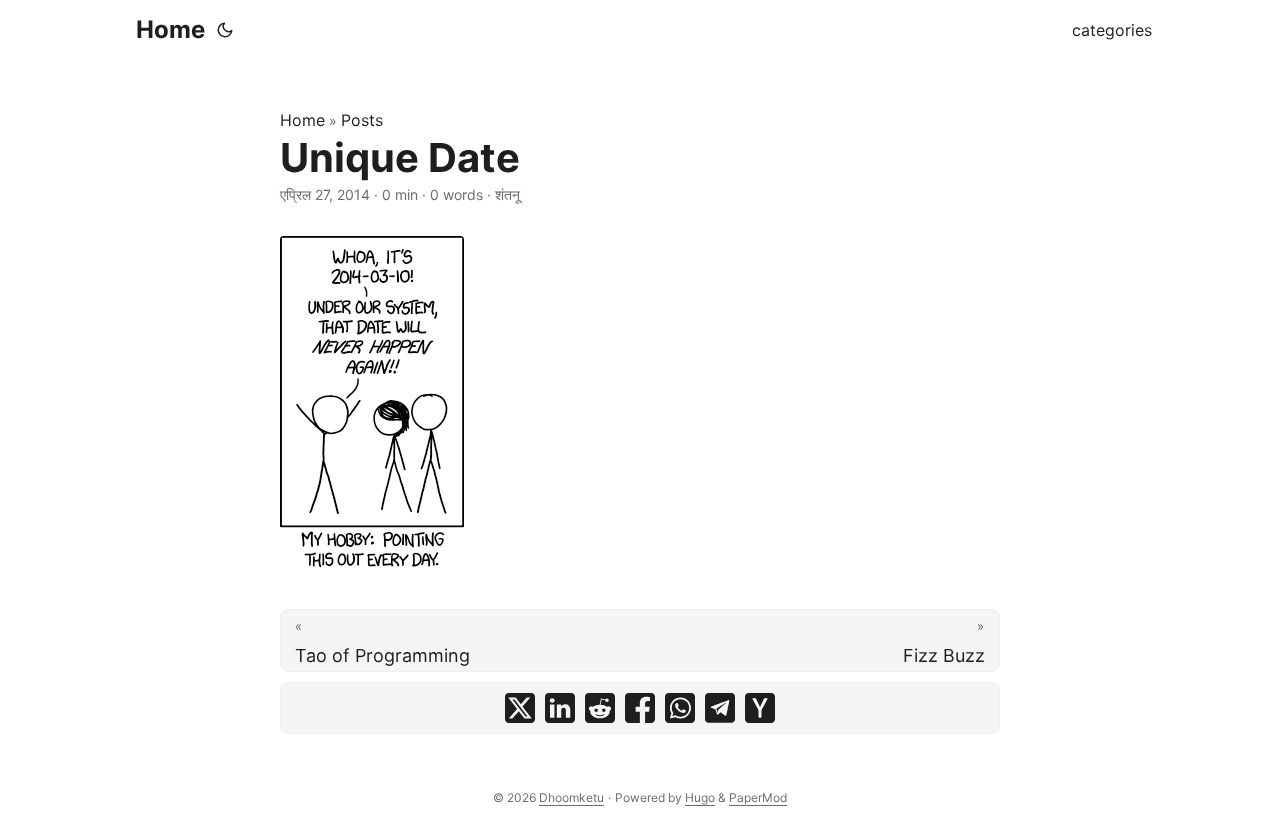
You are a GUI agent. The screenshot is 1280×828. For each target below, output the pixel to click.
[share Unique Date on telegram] (720, 708)
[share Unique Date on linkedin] (560, 708)
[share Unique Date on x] (520, 708)
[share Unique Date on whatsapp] (680, 708)
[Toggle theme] (225, 30)
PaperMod (758, 797)
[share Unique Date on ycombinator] (760, 708)
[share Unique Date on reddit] (600, 708)
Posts (362, 120)
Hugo (700, 797)
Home (170, 29)
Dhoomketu (571, 797)
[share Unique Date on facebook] (640, 708)
